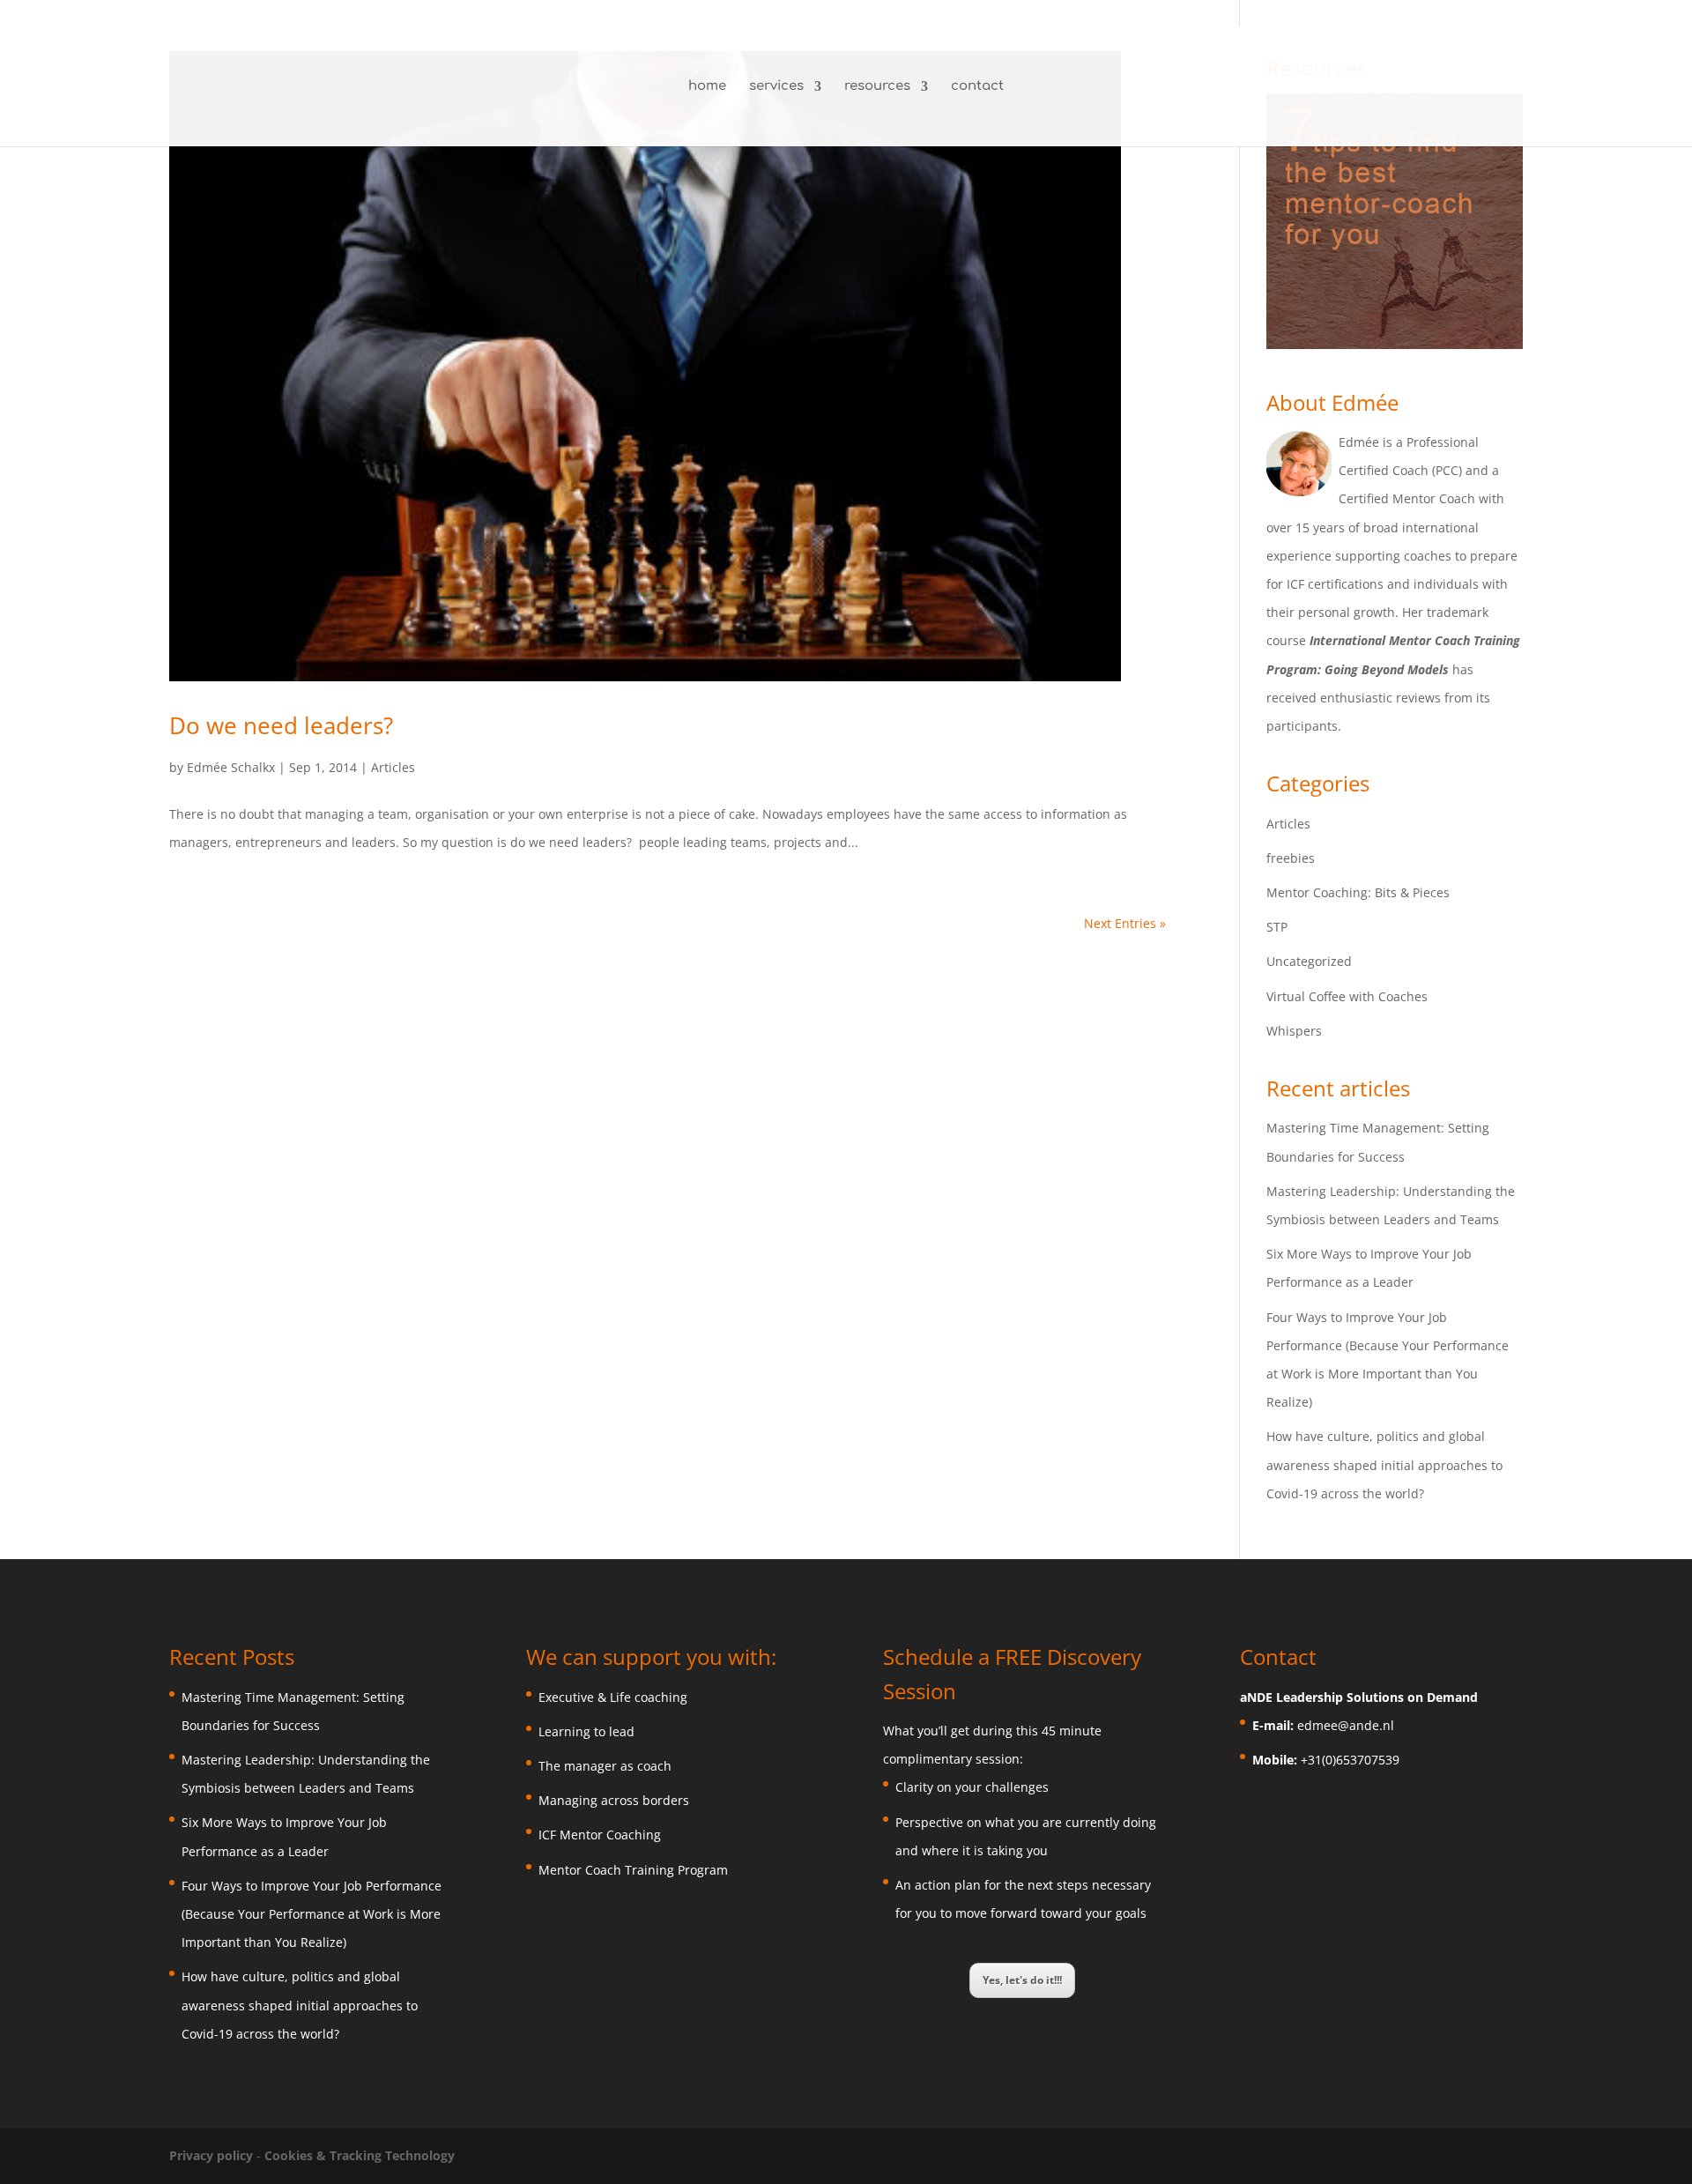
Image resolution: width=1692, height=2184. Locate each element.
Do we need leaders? (281, 725)
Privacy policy (213, 2155)
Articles (393, 767)
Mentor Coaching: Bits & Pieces (1358, 892)
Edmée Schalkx (231, 767)
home (707, 87)
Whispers (1294, 1031)
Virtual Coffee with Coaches (1347, 996)
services (776, 87)
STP (1277, 927)
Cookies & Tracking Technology (360, 2155)
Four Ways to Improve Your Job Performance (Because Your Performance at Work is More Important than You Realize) (312, 1914)
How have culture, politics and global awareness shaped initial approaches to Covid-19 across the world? (1384, 1464)
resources (877, 87)
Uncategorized (1309, 961)
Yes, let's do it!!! (1022, 1980)
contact (977, 87)
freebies (1291, 858)
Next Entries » (1125, 923)
